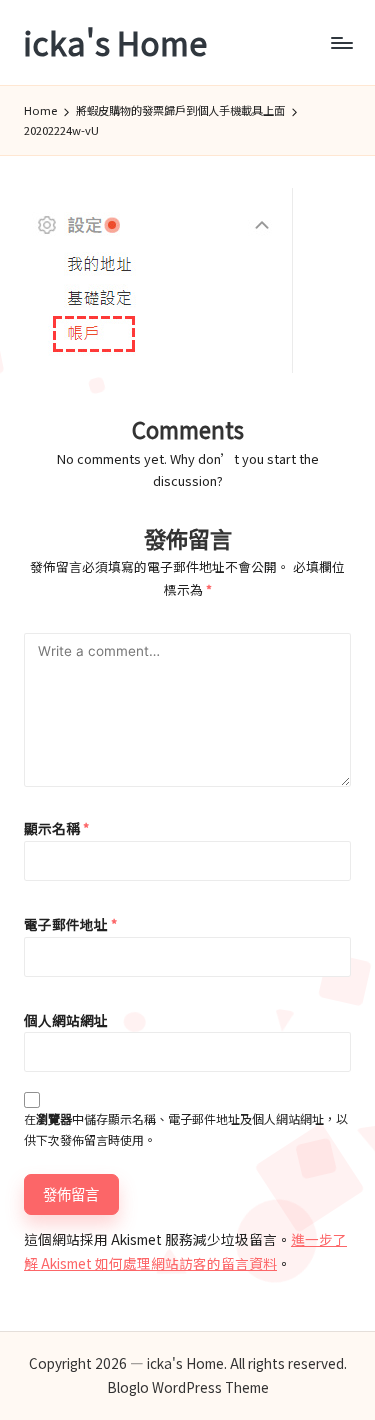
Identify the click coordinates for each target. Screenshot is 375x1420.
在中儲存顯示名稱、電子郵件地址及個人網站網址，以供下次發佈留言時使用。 (186, 1129)
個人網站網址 (66, 1020)
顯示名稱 (56, 828)
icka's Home (115, 42)
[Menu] (341, 42)
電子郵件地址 (70, 924)
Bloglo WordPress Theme (188, 1387)
